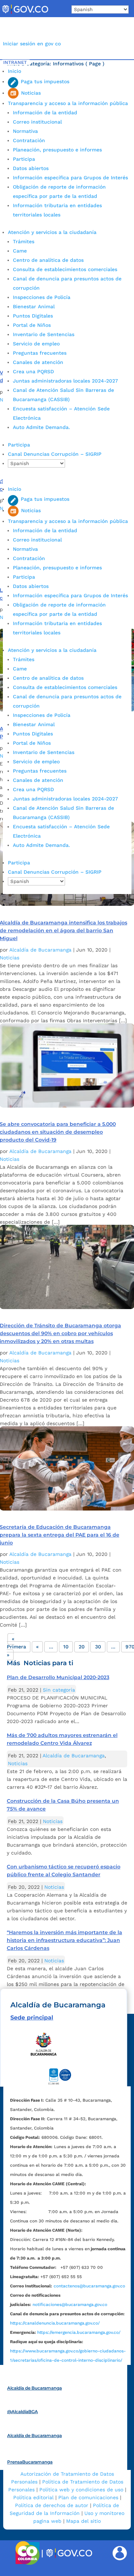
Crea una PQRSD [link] (33, 371)
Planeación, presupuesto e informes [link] (57, 150)
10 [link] (66, 1647)
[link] (25, 14)
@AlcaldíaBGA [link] (23, 2412)
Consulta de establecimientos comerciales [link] (65, 269)
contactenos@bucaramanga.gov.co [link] (89, 2286)
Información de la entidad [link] (45, 113)
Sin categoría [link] (59, 1690)
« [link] (37, 1647)
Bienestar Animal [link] (34, 306)
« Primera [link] (16, 1643)
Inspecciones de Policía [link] (42, 297)
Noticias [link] (18, 1763)
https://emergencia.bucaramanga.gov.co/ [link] (79, 2332)
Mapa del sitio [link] (83, 2521)
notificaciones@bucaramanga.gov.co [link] (70, 2305)
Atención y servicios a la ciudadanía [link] (52, 232)
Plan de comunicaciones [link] (88, 2497)
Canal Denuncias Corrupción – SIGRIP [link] (55, 454)
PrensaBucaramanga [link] (30, 2462)
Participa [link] (24, 159)
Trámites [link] (24, 241)
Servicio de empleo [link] (36, 344)
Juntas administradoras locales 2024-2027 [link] (65, 381)
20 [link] (82, 1647)
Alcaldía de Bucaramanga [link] (40, 950)
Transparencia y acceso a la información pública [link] (68, 103)
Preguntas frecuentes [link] (40, 353)
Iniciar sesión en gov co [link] (32, 44)
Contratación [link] (29, 140)
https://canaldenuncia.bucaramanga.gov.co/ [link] (55, 2323)
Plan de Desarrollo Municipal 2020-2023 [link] (58, 1677)
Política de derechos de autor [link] (52, 2505)
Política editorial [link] (33, 2497)
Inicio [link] (14, 71)
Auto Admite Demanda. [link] (41, 427)
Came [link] (20, 251)
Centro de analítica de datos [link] (48, 260)
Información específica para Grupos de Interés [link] (70, 178)
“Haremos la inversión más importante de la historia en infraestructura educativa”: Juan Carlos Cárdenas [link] (64, 1940)
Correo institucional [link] (37, 122)
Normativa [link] (25, 131)
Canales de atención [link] (38, 362)
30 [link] (98, 1647)
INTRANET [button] (15, 62)
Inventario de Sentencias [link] (44, 334)
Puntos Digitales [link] (33, 316)
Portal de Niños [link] (32, 325)
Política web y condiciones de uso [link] (81, 2490)
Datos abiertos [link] (31, 168)
